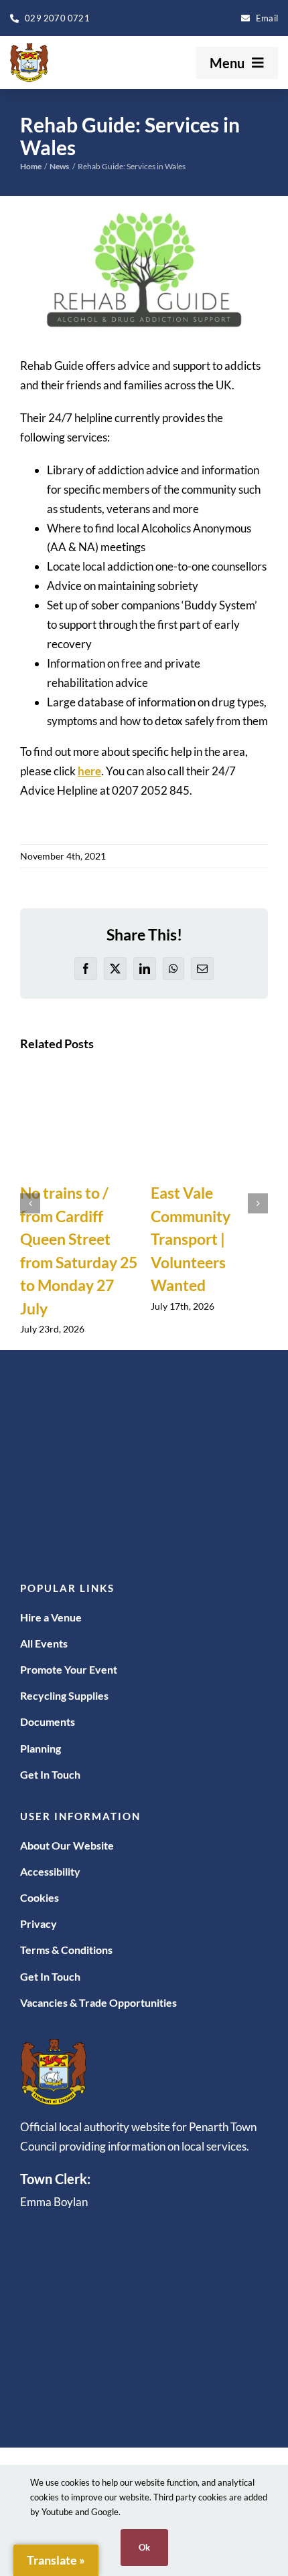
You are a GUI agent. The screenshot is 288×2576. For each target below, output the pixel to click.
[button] (30, 1203)
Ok (144, 2547)
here (89, 771)
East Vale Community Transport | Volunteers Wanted (191, 1239)
